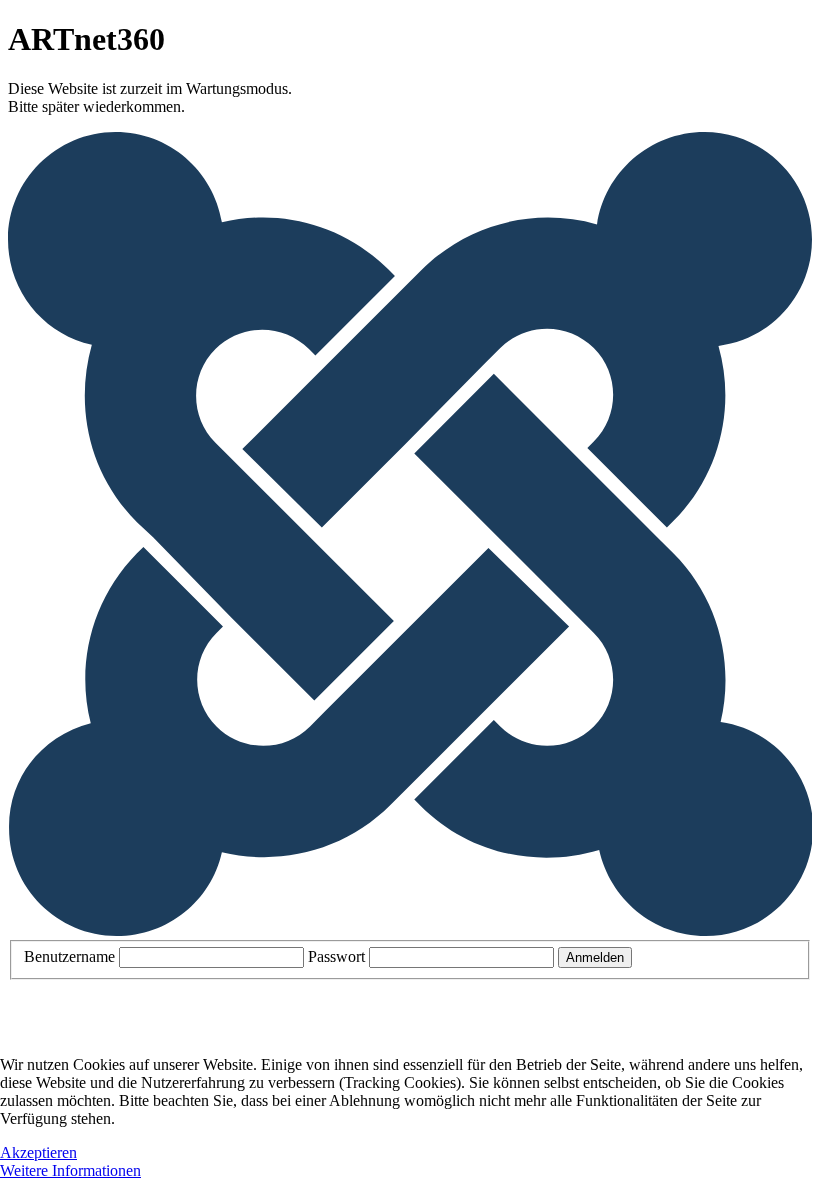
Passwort (336, 956)
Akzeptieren (38, 1152)
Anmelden (595, 957)
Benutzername (69, 956)
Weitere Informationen (70, 1170)
